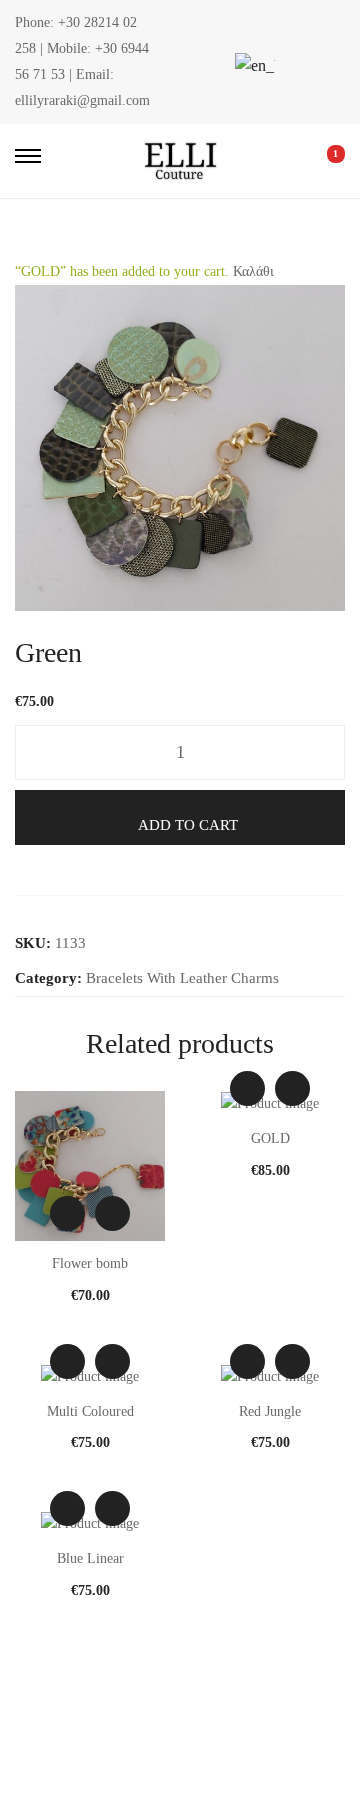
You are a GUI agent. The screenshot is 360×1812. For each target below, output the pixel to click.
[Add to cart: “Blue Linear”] (112, 1508)
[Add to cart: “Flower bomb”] (112, 1213)
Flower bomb (90, 1263)
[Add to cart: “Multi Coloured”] (112, 1361)
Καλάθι (253, 271)
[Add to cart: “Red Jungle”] (292, 1361)
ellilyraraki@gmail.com (82, 100)
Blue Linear (90, 1558)
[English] (252, 65)
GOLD (270, 1138)
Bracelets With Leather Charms (182, 978)
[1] (322, 161)
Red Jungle (270, 1411)
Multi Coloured (90, 1411)
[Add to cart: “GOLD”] (292, 1088)
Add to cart (188, 825)
